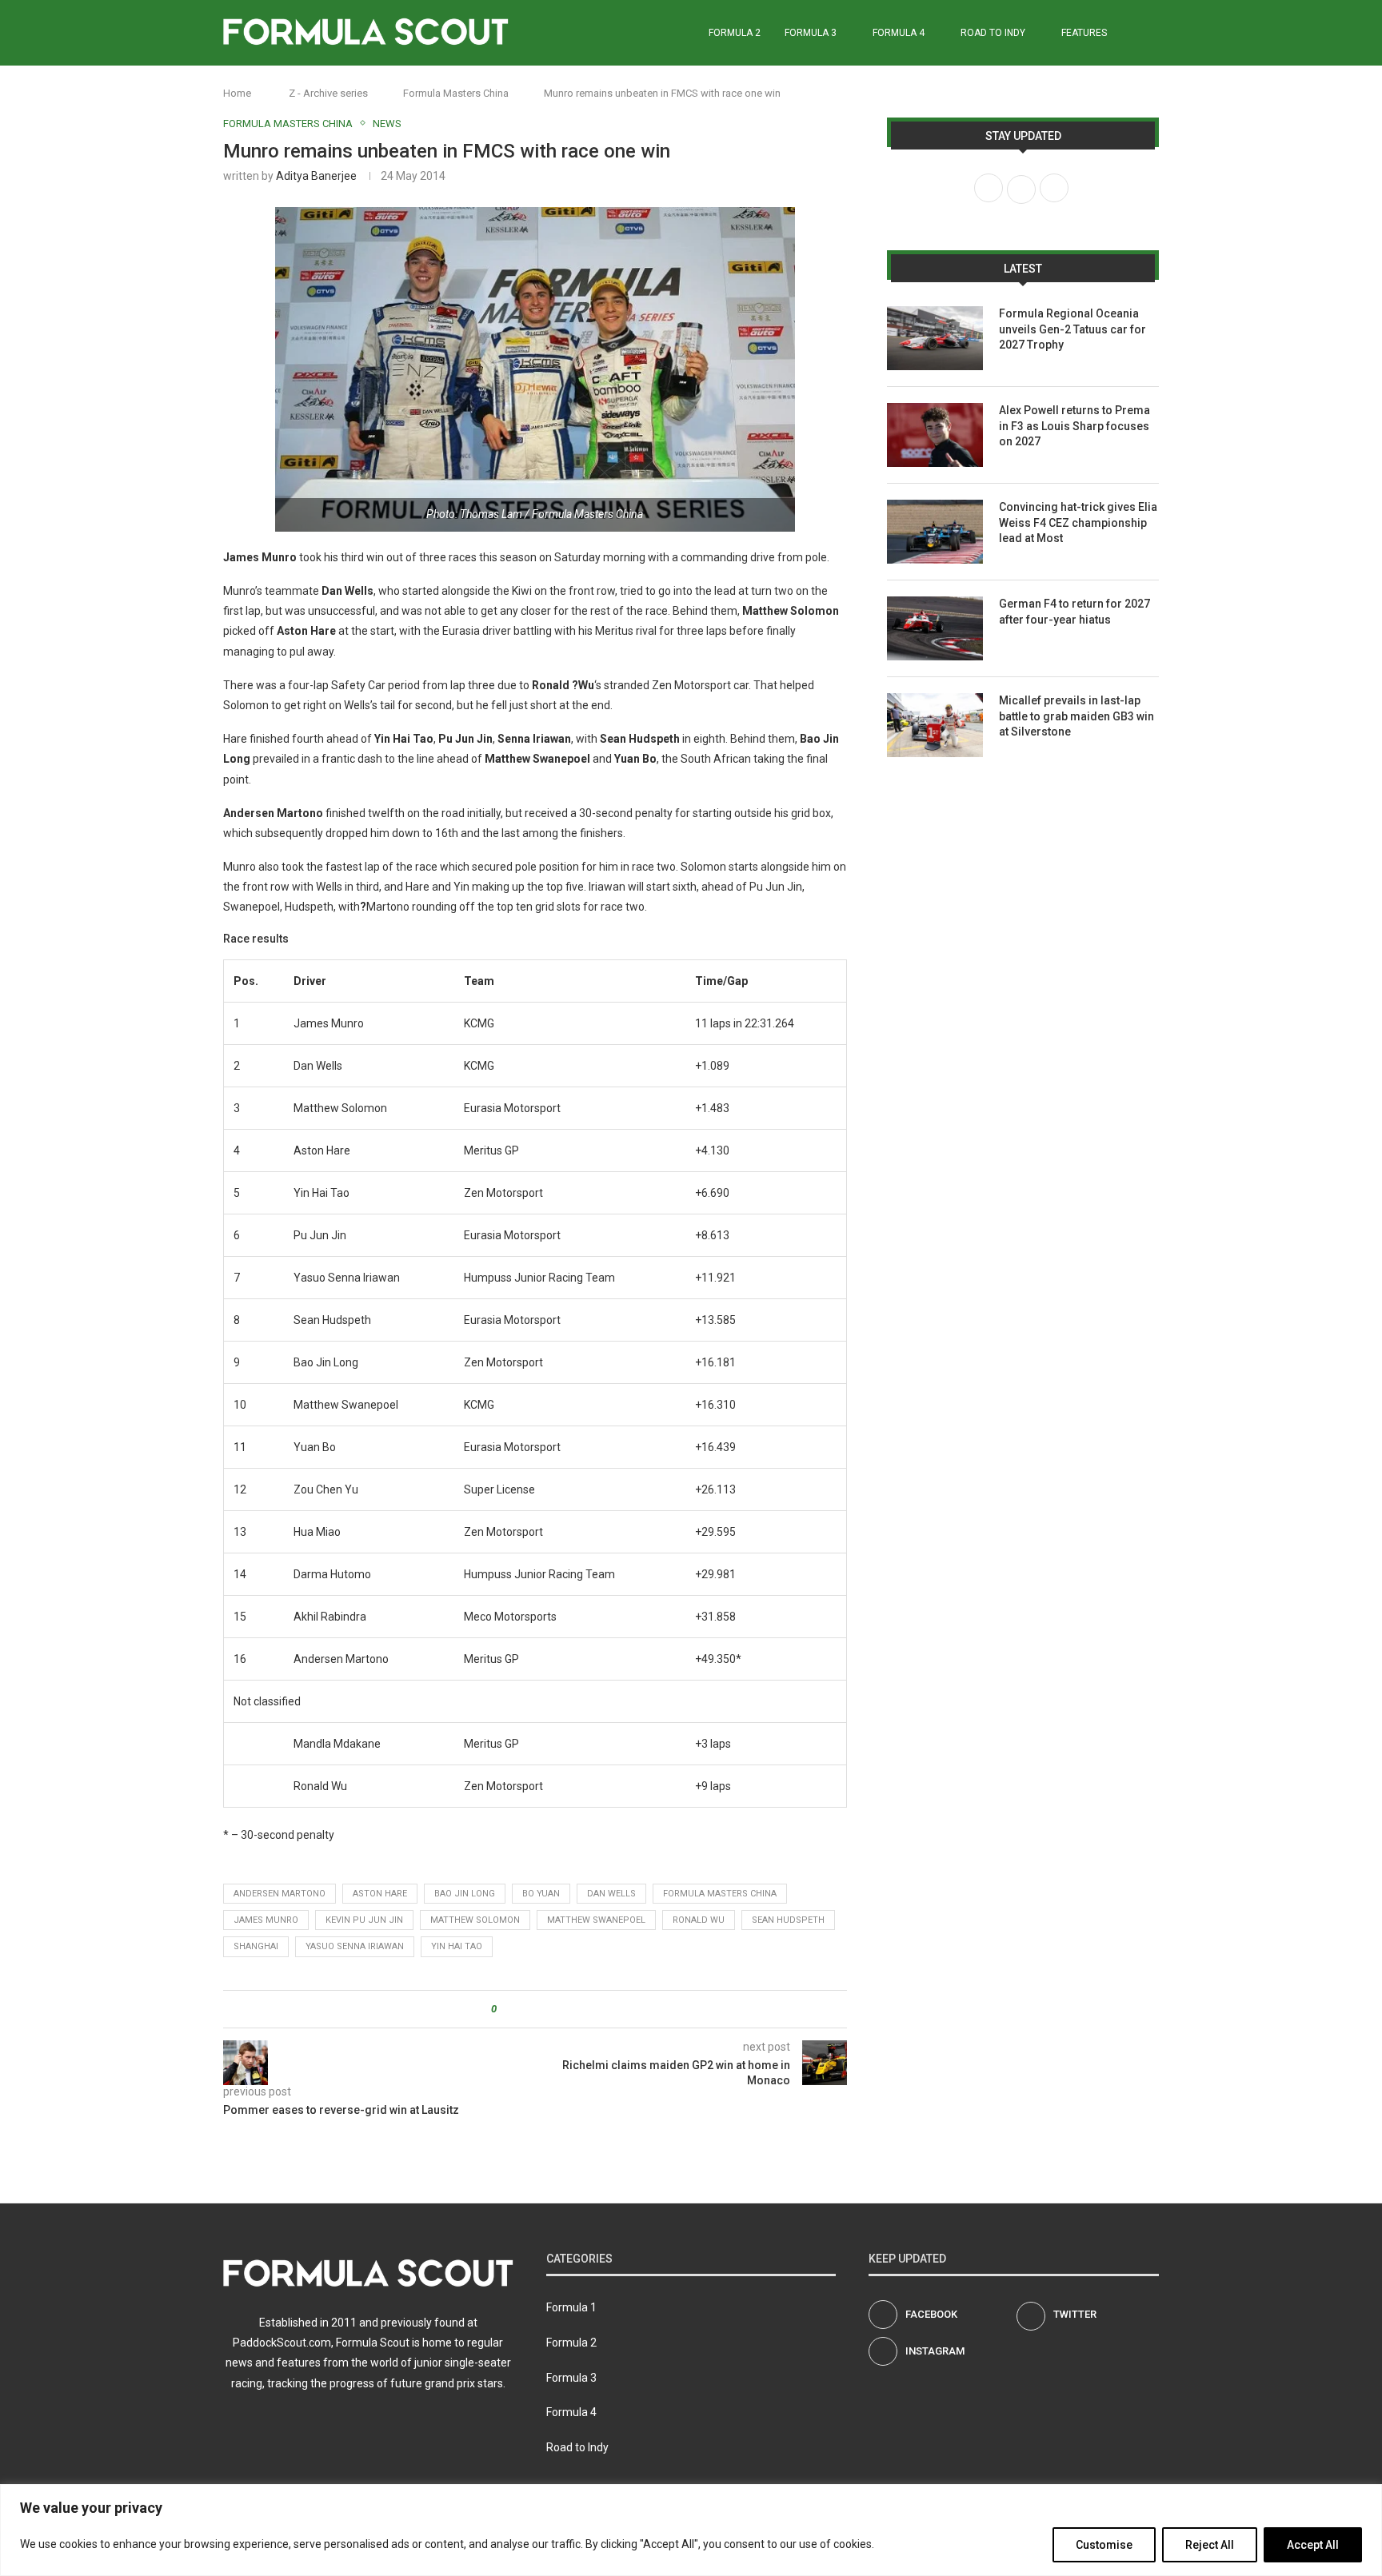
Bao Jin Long (465, 1894)
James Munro (266, 1920)
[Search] (1151, 33)
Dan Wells (611, 1894)
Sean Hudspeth (788, 1920)
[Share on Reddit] (553, 2009)
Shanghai (256, 1946)
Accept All (1313, 2545)
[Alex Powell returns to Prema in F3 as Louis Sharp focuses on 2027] (935, 435)
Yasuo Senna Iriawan (355, 1946)
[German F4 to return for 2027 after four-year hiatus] (935, 628)
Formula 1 (571, 2307)
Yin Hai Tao (457, 1946)
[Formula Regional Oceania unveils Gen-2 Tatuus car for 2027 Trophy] (935, 338)
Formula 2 (735, 33)
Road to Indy (993, 33)
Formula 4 (899, 33)
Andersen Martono (280, 1894)
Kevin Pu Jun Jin (364, 1920)
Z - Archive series (328, 93)
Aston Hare (380, 1894)
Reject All (1210, 2545)
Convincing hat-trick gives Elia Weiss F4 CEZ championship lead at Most (1078, 522)
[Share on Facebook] (523, 2009)
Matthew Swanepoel (596, 1920)
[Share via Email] (568, 2009)
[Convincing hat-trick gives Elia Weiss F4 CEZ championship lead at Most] (935, 532)
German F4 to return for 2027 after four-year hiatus (1074, 612)
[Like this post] (505, 2009)
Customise (1104, 2545)
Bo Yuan (541, 1894)
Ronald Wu (699, 1920)
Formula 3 (811, 33)
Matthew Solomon (475, 1920)
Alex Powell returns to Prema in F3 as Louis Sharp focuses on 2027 (1074, 426)
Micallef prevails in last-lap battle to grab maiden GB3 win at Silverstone (1076, 716)
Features (1084, 33)
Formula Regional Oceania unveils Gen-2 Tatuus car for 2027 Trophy (1072, 329)
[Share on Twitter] (538, 2009)
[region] (691, 2530)
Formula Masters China (456, 93)
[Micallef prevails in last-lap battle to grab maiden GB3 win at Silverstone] (935, 725)
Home (237, 93)
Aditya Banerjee (316, 176)
